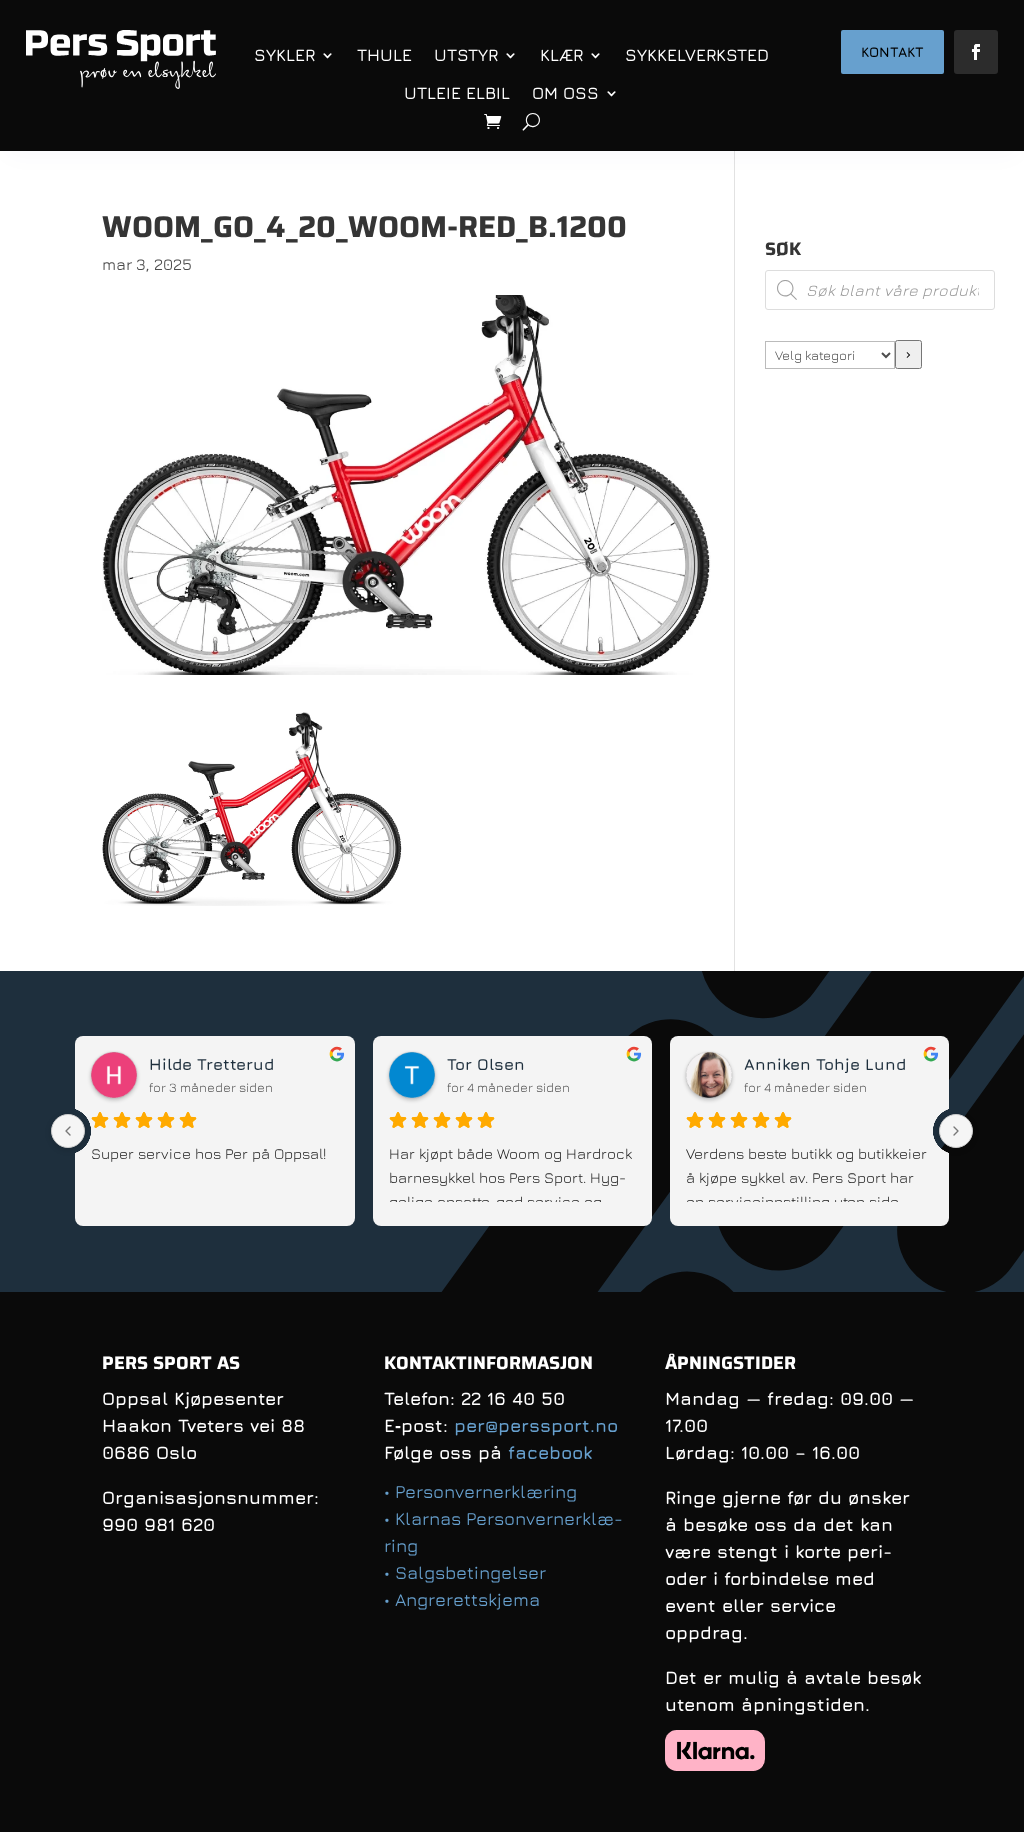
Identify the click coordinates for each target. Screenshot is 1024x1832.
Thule (384, 55)
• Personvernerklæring (480, 1491)
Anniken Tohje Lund (825, 1064)
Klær (561, 55)
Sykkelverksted (697, 55)
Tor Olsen (486, 1064)
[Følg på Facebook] (976, 52)
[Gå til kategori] (908, 354)
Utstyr (466, 55)
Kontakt (892, 51)
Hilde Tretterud (211, 1064)
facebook (550, 1452)
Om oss (565, 93)
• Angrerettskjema (462, 1599)
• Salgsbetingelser (465, 1572)
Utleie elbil (457, 93)
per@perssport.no (536, 1425)
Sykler (284, 55)
